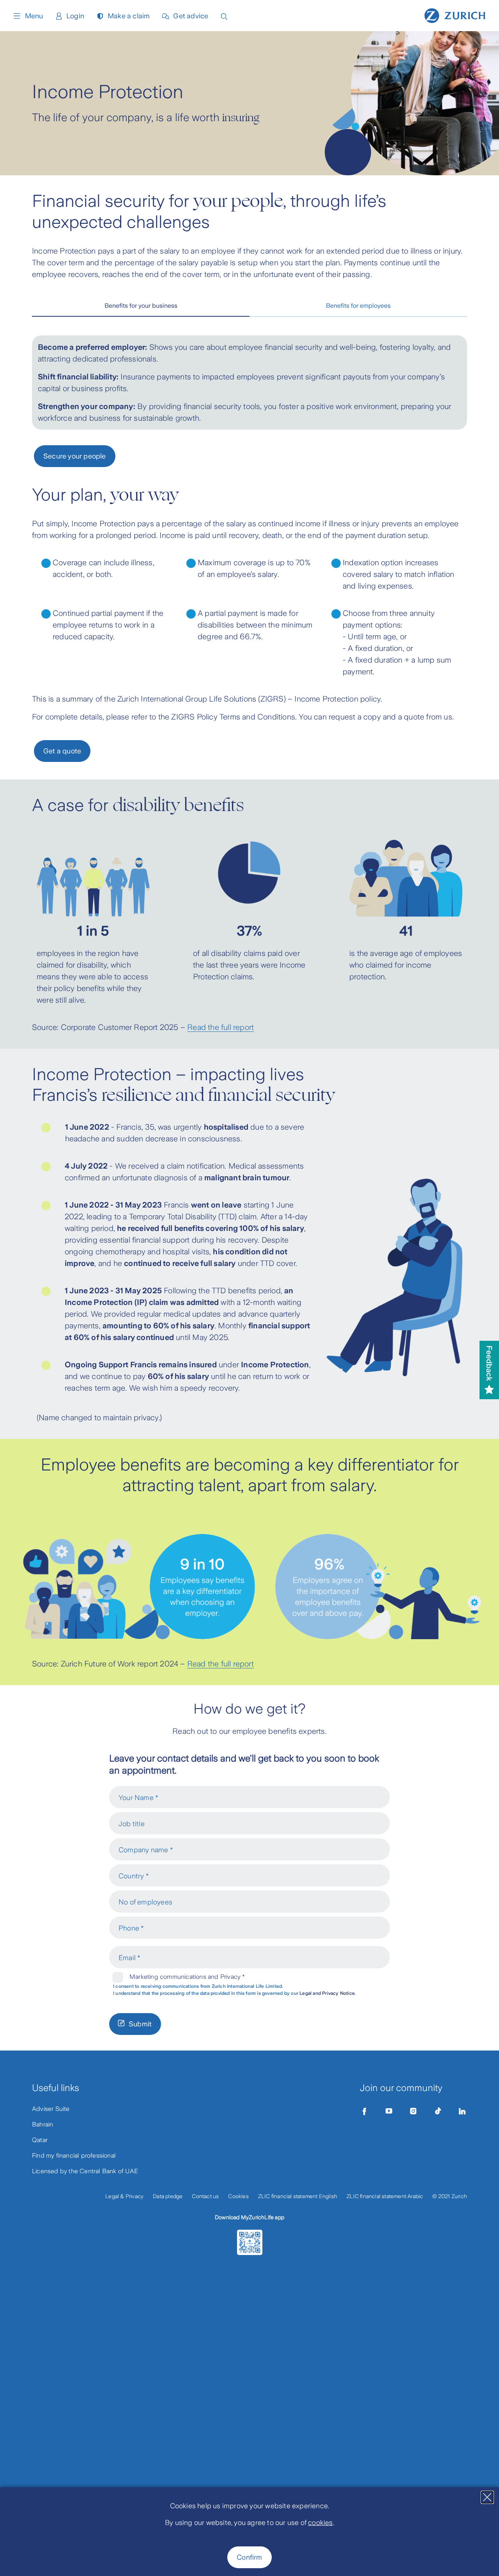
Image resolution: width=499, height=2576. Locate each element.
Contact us (205, 2196)
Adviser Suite (51, 2109)
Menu (34, 16)
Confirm (249, 2557)
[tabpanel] (249, 383)
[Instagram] (413, 2111)
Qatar (40, 2140)
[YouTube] (389, 2111)
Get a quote (62, 751)
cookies (320, 2523)
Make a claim (129, 16)
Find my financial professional (74, 2155)
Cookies (238, 2196)
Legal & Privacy (124, 2196)
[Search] (224, 16)
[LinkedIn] (462, 2111)
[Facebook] (365, 2111)
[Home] (455, 15)
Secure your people (75, 456)
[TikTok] (438, 2111)
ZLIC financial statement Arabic (385, 2196)
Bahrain (42, 2124)
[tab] (141, 306)
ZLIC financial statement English (298, 2196)
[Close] (487, 2497)
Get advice (191, 16)
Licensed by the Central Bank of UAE (85, 2171)
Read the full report (220, 1027)
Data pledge (168, 2196)
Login (75, 16)
